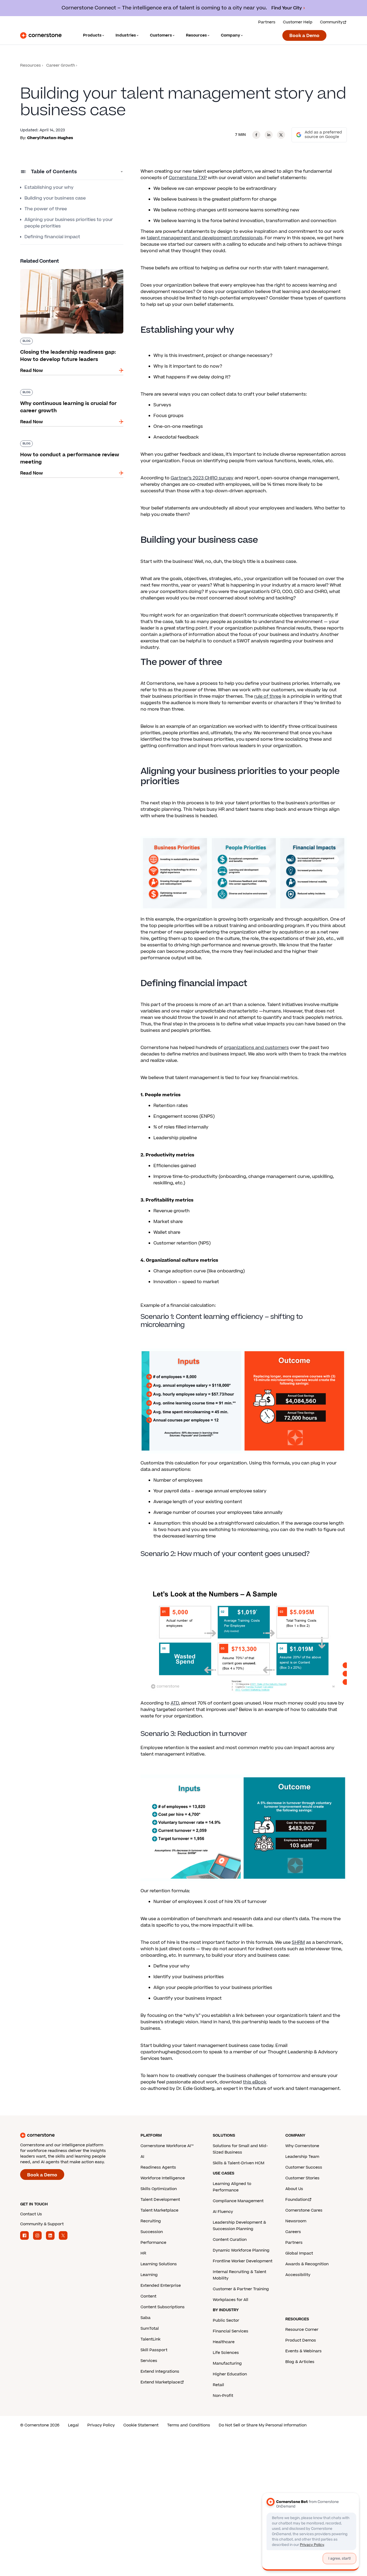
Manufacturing (227, 2363)
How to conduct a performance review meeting (63, 443)
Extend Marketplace (160, 2382)
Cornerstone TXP (188, 178)
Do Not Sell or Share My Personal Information (263, 2425)
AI (142, 2157)
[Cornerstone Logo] (41, 35)
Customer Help (298, 22)
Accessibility (298, 2275)
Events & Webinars (303, 2351)
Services (149, 2361)
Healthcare (224, 2342)
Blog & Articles (300, 2362)
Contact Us (31, 2214)
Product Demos (301, 2340)
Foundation (296, 2200)
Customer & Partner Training (241, 2289)
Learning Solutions (159, 2264)
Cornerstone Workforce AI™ (167, 2146)
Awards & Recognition (307, 2264)
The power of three (46, 209)
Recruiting (151, 2221)
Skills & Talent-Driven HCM (239, 2163)
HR (143, 2253)
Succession (152, 2232)
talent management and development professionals (205, 238)
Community (331, 22)
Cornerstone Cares (304, 2210)
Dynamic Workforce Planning (241, 2250)
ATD (175, 1703)
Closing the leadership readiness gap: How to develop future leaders (70, 271)
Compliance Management (238, 2201)
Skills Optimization (159, 2189)
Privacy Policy (101, 2425)
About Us (294, 2189)
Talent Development (160, 2200)
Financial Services (231, 2331)
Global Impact (299, 2253)
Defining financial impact (52, 237)
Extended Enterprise (161, 2286)
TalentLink (150, 2339)
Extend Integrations (160, 2371)
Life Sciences (226, 2353)
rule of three (268, 696)
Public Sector (226, 2320)
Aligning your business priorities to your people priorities (69, 223)
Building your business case (55, 198)
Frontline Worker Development (243, 2261)
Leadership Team (302, 2157)
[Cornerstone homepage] (72, 2135)
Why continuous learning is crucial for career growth (70, 391)
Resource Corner (302, 2330)
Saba (145, 2318)
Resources (30, 65)
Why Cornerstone (302, 2146)
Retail (218, 2385)
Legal (73, 2425)
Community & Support (42, 2224)
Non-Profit (223, 2396)
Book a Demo (304, 36)
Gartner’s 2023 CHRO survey (202, 478)
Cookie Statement (141, 2425)
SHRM (298, 1942)
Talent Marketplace (159, 2210)
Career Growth (61, 65)
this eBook (255, 2082)
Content (148, 2296)
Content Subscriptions (163, 2307)
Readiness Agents (158, 2167)
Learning (149, 2275)
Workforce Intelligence (163, 2178)
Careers (293, 2232)
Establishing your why (49, 187)
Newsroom (296, 2221)
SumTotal (150, 2329)
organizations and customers (256, 1048)
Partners (267, 22)
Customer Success (304, 2167)
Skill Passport (154, 2350)
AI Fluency (223, 2212)
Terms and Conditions (189, 2425)
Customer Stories (302, 2178)
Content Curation (230, 2240)
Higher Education (230, 2374)
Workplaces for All (231, 2300)
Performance (153, 2243)
